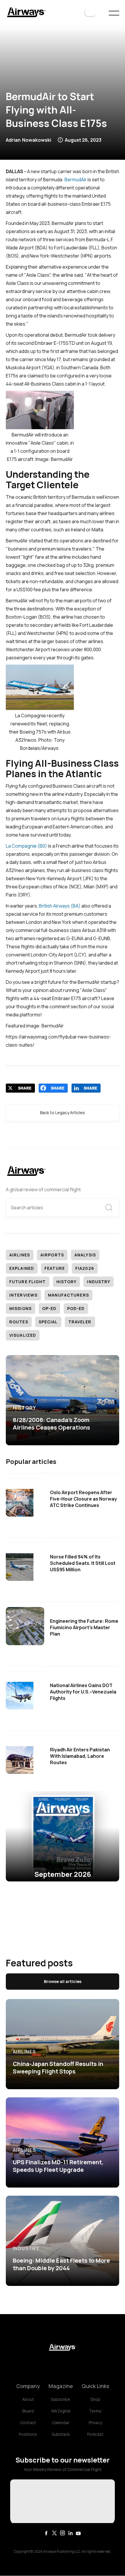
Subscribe (61, 2399)
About (28, 2399)
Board (28, 2411)
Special (48, 1322)
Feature (55, 1268)
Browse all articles (63, 1981)
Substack (61, 2434)
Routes (19, 1322)
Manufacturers (68, 1295)
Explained (22, 1268)
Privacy (95, 2423)
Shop (95, 2399)
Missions (20, 1308)
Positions (28, 2434)
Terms (95, 2411)
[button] (90, 13)
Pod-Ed (76, 1308)
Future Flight (28, 1282)
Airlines (20, 1255)
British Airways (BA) (60, 906)
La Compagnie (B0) (26, 846)
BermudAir (76, 180)
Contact (28, 2423)
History (67, 1282)
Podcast (95, 2434)
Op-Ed (49, 1308)
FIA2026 (85, 1268)
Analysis (85, 1255)
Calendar (61, 2423)
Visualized (23, 1335)
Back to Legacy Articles (63, 1113)
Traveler (80, 1322)
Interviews (23, 1295)
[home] (26, 13)
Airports (52, 1255)
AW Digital (61, 2411)
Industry (99, 1282)
